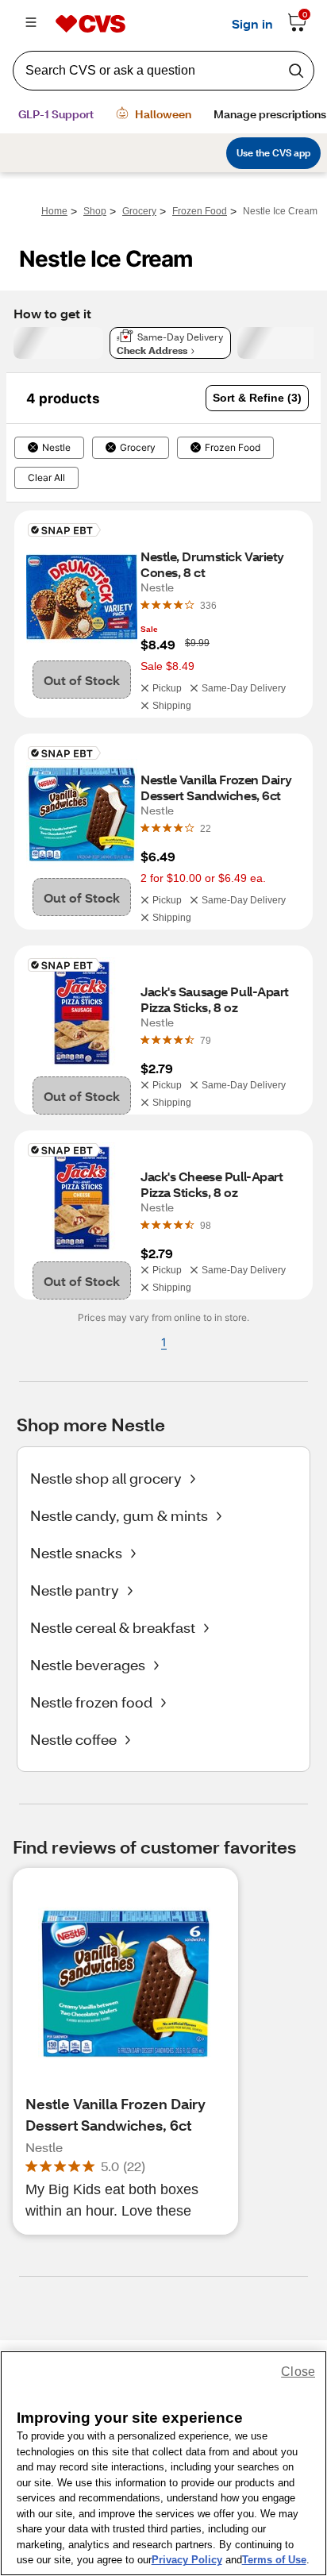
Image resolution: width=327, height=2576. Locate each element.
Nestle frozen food (91, 1702)
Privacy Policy (187, 2560)
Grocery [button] (138, 448)
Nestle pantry (75, 1590)
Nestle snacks (76, 1553)
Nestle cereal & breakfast (113, 1627)
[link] (208, 605)
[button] (257, 398)
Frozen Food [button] (233, 448)
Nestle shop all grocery (106, 1478)
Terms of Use (274, 2560)
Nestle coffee (73, 1739)
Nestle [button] (56, 448)
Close (298, 2372)
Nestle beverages (88, 1665)
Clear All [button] (46, 478)
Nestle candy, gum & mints (119, 1515)
